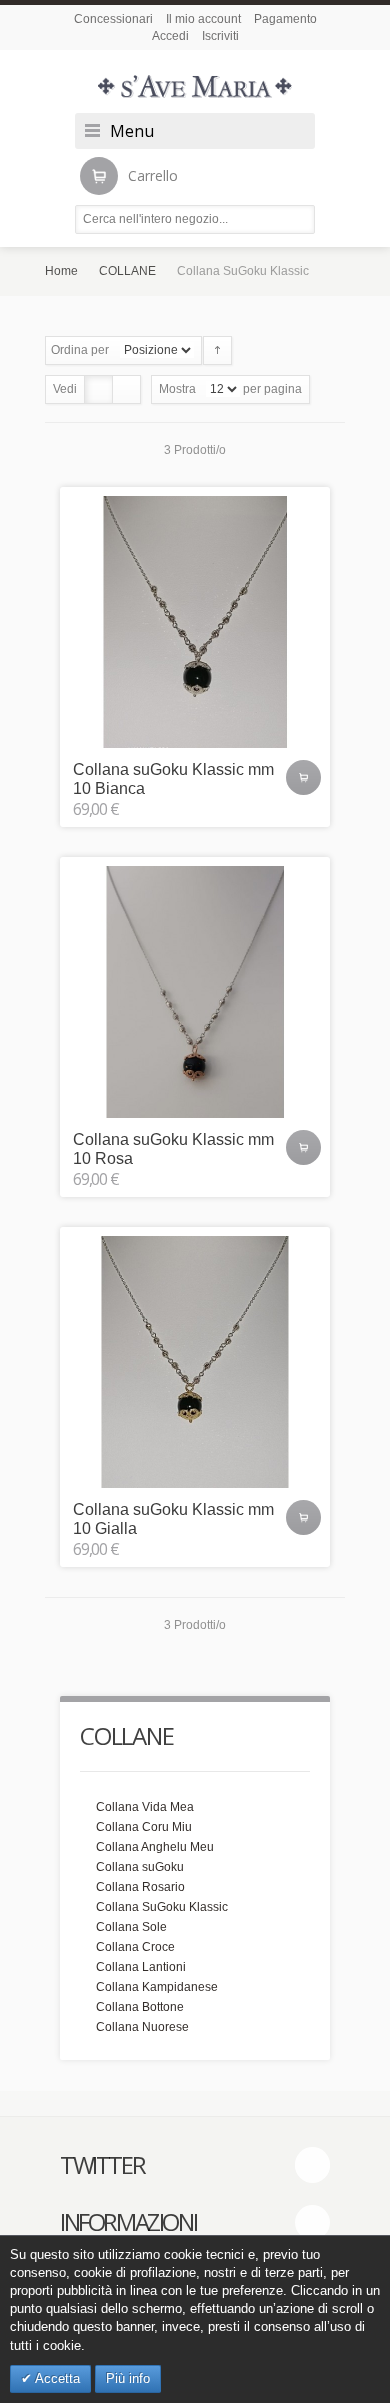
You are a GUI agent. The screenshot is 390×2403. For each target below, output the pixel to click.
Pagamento (285, 19)
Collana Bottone (140, 2007)
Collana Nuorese (142, 2027)
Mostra (177, 389)
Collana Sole (131, 1927)
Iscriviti (220, 36)
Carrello (153, 175)
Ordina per (80, 350)
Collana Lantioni (141, 1967)
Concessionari (113, 19)
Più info (128, 2378)
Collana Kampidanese (157, 1987)
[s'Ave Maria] (195, 86)
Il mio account (203, 19)
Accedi (170, 36)
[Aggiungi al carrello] (303, 777)
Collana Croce (135, 1947)
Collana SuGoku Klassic (162, 1907)
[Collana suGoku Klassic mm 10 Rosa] (195, 992)
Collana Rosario (140, 1887)
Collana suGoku (140, 1867)
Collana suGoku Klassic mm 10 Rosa (173, 1149)
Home (61, 271)
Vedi (65, 389)
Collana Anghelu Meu (155, 1847)
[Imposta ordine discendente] (217, 350)
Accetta (56, 2378)
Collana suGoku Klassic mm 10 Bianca (173, 779)
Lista (126, 389)
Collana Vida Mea (145, 1807)
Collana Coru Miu (144, 1827)
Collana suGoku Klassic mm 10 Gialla (173, 1519)
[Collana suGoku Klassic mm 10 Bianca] (195, 622)
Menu (132, 131)
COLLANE (127, 271)
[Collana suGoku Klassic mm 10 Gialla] (195, 1362)
